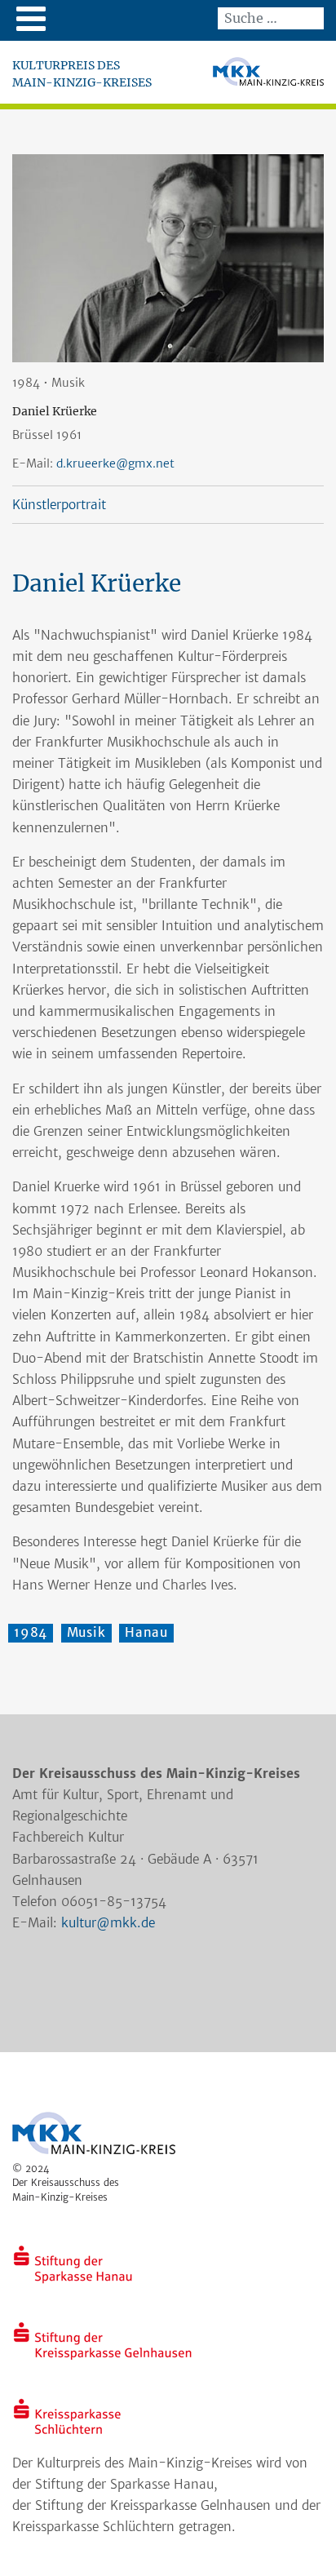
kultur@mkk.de (108, 1923)
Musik (86, 1632)
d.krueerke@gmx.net (115, 463)
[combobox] (271, 18)
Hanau (146, 1632)
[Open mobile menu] (31, 18)
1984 (31, 1632)
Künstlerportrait (59, 505)
